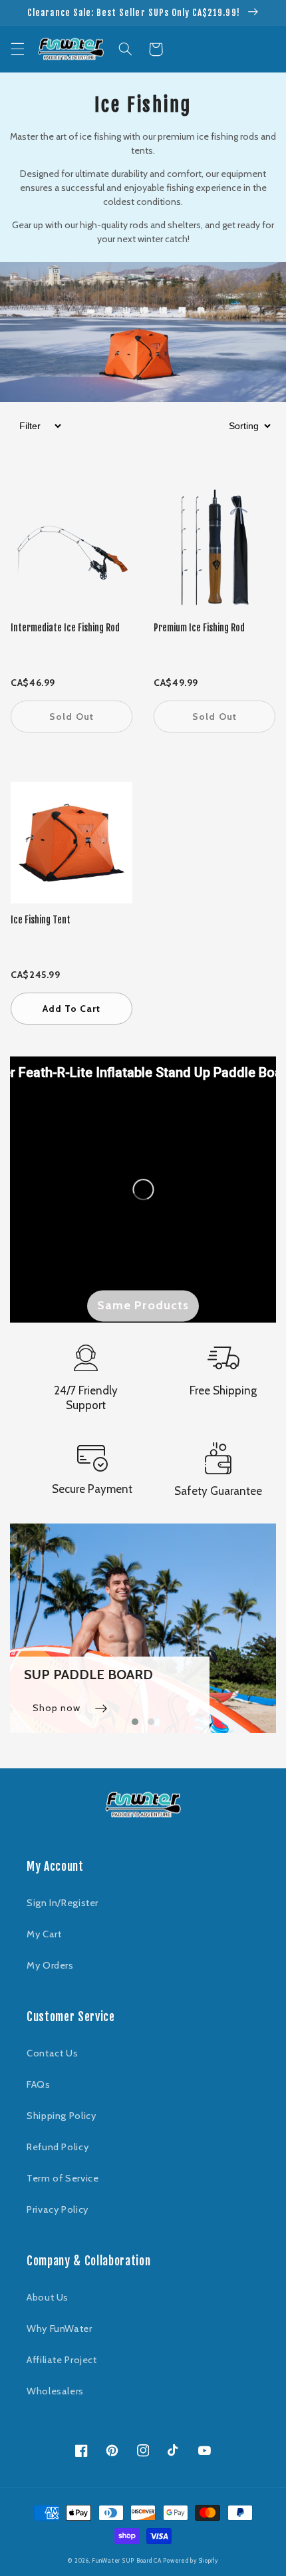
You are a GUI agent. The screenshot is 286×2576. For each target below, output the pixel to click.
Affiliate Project (62, 2360)
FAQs (39, 2084)
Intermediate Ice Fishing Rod (65, 628)
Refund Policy (58, 2147)
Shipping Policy (61, 2116)
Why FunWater (60, 2329)
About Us (48, 2297)
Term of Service (63, 2178)
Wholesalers (55, 2391)
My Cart (44, 1934)
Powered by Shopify (190, 2561)
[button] (17, 49)
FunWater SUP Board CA (126, 2561)
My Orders (50, 1965)
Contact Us (52, 2053)
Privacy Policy (58, 2209)
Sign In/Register (63, 1903)
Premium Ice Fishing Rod (199, 628)
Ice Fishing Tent (41, 920)
